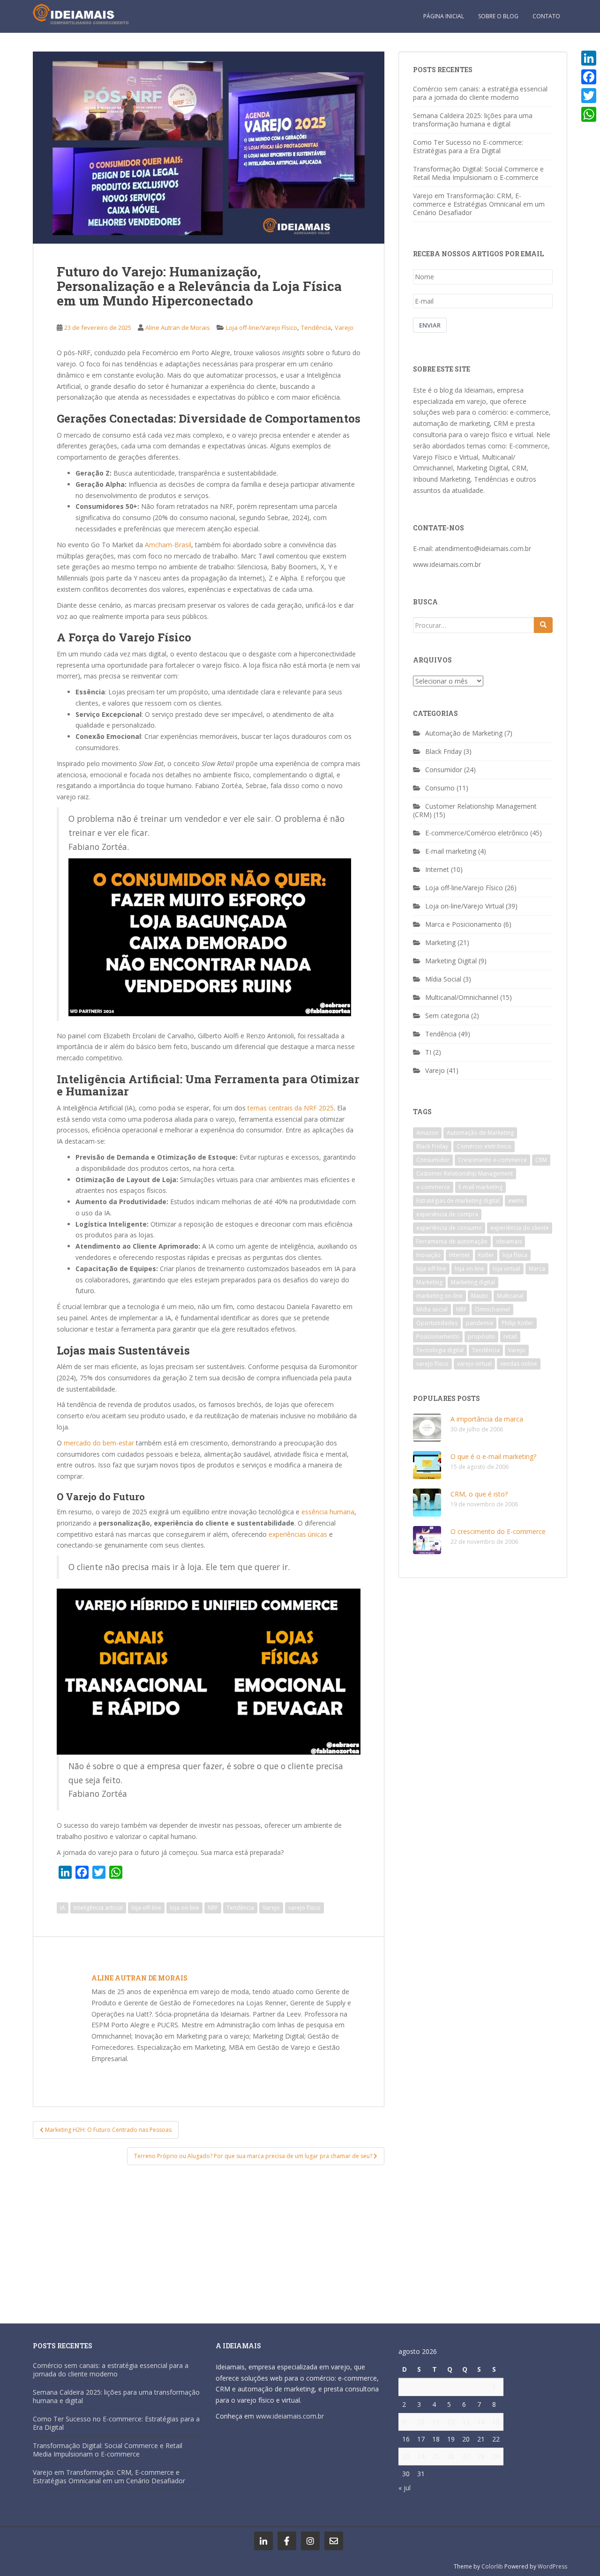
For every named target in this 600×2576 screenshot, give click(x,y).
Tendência (316, 328)
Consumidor (444, 770)
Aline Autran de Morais (178, 328)
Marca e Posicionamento (463, 924)
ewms (516, 1201)
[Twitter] (589, 96)
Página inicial (444, 16)
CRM (541, 1160)
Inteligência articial (98, 1908)
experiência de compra (447, 1214)
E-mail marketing (451, 851)
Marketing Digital (451, 961)
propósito (481, 1336)
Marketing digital (473, 1282)
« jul (405, 2488)
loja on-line (184, 1908)
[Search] (543, 625)
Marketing (440, 942)
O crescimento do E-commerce (498, 1531)
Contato (546, 16)
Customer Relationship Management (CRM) (475, 810)
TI (428, 1052)
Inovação (428, 1255)
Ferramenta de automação (452, 1241)
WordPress (552, 2566)
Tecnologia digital (440, 1350)
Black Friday (443, 751)
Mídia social (432, 1309)
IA (63, 1908)
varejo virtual (474, 1364)
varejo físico (304, 1908)
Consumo (440, 788)
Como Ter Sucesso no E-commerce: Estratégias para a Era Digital (468, 146)
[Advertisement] (209, 2239)
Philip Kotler (517, 1323)
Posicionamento (438, 1336)
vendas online (519, 1364)
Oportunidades (437, 1323)
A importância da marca (487, 1419)
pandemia (480, 1323)
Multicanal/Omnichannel (462, 997)
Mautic (480, 1296)
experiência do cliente (520, 1228)
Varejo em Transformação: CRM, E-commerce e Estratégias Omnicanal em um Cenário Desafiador (479, 204)
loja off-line (146, 1908)
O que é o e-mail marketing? (493, 1456)
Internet (437, 869)
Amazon (427, 1133)
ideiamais (509, 1241)
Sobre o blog (498, 16)
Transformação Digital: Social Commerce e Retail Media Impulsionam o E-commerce (478, 173)
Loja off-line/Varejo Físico (262, 328)
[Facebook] (589, 77)
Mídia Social (443, 979)
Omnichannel (492, 1309)
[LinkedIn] (589, 58)
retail (510, 1336)
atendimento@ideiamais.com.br (483, 548)
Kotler (486, 1255)
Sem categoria (447, 1016)
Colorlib (492, 2566)
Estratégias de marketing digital (458, 1201)
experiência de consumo (449, 1228)
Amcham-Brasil (168, 545)
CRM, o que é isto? (479, 1494)
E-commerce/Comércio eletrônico (477, 833)
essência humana (328, 1512)
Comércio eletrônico (484, 1146)
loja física (515, 1255)
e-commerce (433, 1187)
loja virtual (506, 1269)
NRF (213, 1908)
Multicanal (510, 1296)
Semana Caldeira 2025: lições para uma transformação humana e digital (473, 120)
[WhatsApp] (589, 114)
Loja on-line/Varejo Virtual (465, 906)
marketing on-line (439, 1296)
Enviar (430, 325)
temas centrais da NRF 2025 (291, 1108)
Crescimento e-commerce (492, 1160)
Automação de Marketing (464, 733)
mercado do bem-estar (100, 1443)
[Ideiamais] (263, 2541)
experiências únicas (298, 1534)
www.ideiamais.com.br (447, 564)
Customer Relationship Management (465, 1173)
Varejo (344, 328)
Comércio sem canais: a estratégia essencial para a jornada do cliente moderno (480, 93)
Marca (537, 1269)
